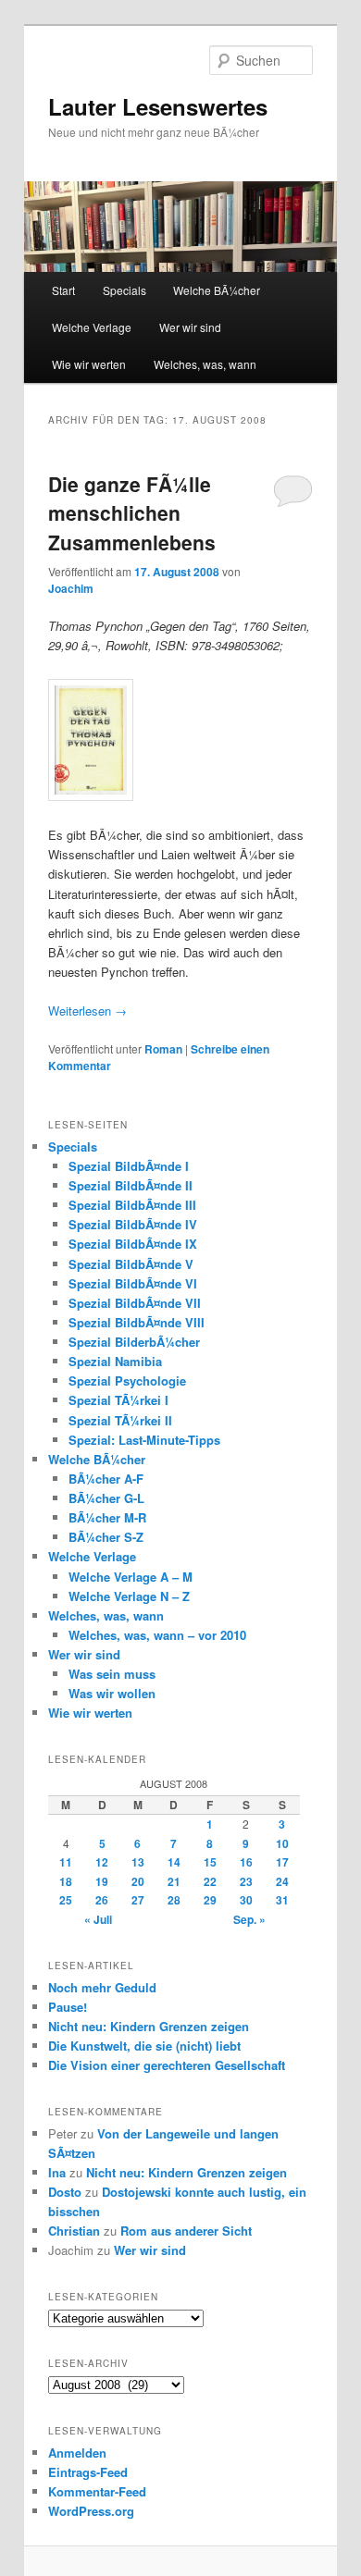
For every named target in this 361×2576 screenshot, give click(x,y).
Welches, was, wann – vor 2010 (157, 1635)
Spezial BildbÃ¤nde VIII (137, 1322)
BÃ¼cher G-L (106, 1498)
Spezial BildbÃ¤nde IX (133, 1244)
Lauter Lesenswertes (158, 106)
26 (102, 1900)
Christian (74, 2231)
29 (210, 1900)
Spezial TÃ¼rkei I (118, 1400)
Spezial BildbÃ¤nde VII (135, 1303)
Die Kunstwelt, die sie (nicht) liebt (144, 2046)
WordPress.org (91, 2511)
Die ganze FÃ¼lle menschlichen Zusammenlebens (132, 513)
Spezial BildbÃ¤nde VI (133, 1283)
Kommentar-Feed (97, 2491)
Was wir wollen (112, 1693)
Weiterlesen (87, 1011)
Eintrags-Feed (88, 2472)
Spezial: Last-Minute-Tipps (144, 1440)
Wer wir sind (190, 327)
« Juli (98, 1919)
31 (282, 1900)
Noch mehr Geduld (102, 1987)
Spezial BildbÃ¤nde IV (133, 1224)
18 (66, 1881)
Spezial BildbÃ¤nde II (131, 1185)
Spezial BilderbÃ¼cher (134, 1342)
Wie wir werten (89, 364)
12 (102, 1862)
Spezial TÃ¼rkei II (120, 1420)
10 (282, 1843)
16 (246, 1862)
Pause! (68, 2007)
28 (174, 1900)
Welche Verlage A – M (131, 1577)
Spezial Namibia (115, 1361)
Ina (57, 2172)
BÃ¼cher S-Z (106, 1537)
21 (174, 1881)
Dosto (65, 2192)
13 (138, 1862)
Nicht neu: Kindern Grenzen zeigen (149, 2026)
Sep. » (249, 1919)
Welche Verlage (92, 327)
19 (102, 1881)
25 (66, 1900)
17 (282, 1862)
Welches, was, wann (205, 364)
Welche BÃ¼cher (217, 290)
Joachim (71, 588)
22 (210, 1881)
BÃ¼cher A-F (106, 1479)
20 (138, 1881)
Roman (163, 1049)
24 (282, 1881)
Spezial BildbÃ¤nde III (132, 1205)
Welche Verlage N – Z (129, 1596)
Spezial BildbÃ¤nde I (129, 1166)
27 (138, 1900)
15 (210, 1862)
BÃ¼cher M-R (107, 1517)
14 (174, 1862)
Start (63, 290)
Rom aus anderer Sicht (186, 2231)
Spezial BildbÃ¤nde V (131, 1264)
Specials (124, 290)
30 (246, 1900)
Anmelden (77, 2453)
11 (66, 1862)
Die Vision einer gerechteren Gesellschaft (167, 2065)
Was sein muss (112, 1674)
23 (246, 1881)
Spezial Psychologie (127, 1380)
